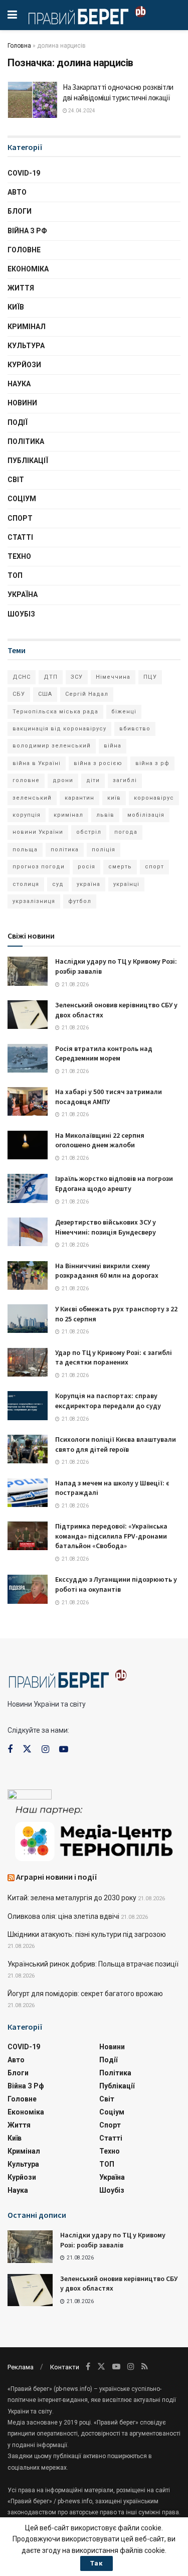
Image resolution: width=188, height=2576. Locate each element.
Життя (21, 288)
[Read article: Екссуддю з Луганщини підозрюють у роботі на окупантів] (28, 1589)
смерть (120, 867)
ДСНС (22, 677)
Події (18, 422)
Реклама (21, 2367)
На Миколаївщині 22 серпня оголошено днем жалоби (100, 1140)
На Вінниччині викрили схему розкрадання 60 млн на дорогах (107, 1271)
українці (126, 884)
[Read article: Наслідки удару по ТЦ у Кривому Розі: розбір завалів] (28, 971)
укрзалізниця (34, 901)
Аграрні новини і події (57, 1877)
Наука (19, 384)
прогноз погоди (39, 867)
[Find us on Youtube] (64, 1750)
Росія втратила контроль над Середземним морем (104, 1053)
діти (93, 780)
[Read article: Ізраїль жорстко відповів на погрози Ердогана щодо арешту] (28, 1188)
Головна (19, 46)
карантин (79, 798)
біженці (124, 712)
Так (97, 2563)
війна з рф (152, 763)
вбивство (135, 729)
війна (113, 746)
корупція (27, 815)
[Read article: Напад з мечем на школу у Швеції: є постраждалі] (28, 1493)
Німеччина (113, 677)
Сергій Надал (87, 694)
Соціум (22, 499)
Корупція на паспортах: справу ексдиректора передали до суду (108, 1401)
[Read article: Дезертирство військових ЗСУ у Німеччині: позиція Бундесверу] (28, 1232)
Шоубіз (21, 614)
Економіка (28, 269)
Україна (23, 594)
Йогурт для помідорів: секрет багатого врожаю (85, 1994)
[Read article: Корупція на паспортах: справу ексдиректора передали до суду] (28, 1405)
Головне (24, 250)
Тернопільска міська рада (55, 712)
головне (26, 780)
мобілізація (146, 815)
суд (58, 884)
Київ (16, 307)
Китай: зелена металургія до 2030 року (72, 1898)
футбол (80, 901)
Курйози (24, 365)
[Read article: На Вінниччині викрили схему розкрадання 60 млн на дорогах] (28, 1275)
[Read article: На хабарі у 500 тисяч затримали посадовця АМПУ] (28, 1101)
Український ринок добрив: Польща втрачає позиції (93, 1964)
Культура (26, 346)
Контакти (65, 2367)
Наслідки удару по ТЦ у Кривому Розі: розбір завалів (113, 2240)
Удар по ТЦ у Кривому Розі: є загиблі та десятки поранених (114, 1357)
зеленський (32, 798)
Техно (19, 556)
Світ (16, 480)
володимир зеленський (52, 746)
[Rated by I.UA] (30, 1796)
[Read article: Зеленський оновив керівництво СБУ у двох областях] (28, 1015)
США (45, 694)
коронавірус (154, 798)
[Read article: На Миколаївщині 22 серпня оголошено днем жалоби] (28, 1145)
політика (65, 850)
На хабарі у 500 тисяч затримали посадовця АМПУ (109, 1097)
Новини (22, 403)
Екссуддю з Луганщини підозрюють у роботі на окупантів (116, 1584)
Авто (17, 192)
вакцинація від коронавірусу (59, 729)
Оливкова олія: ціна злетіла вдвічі (63, 1916)
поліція (104, 850)
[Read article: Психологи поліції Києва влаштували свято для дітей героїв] (28, 1449)
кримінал (68, 815)
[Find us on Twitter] (27, 1749)
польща (25, 850)
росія (86, 867)
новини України (38, 832)
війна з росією (98, 763)
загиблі (125, 780)
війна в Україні (37, 763)
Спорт (20, 518)
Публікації (28, 461)
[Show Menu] (12, 15)
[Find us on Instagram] (45, 1750)
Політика (26, 441)
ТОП (15, 575)
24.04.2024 (81, 111)
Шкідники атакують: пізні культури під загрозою (87, 1934)
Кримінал (27, 327)
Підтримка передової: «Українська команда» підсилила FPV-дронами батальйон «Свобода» (111, 1536)
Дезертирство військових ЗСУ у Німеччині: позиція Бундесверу (106, 1227)
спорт (154, 867)
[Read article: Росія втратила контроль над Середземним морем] (28, 1058)
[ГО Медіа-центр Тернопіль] (94, 1832)
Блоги (20, 211)
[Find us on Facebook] (10, 1750)
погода (126, 832)
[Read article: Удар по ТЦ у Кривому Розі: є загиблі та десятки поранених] (28, 1362)
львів (105, 815)
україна (88, 884)
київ (114, 798)
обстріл (89, 832)
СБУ (19, 694)
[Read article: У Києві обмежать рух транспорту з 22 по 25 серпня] (28, 1319)
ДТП (51, 677)
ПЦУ (150, 677)
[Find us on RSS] (145, 2367)
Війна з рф (27, 231)
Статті (20, 537)
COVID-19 (24, 173)
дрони (63, 780)
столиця (26, 884)
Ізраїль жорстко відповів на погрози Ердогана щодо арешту (114, 1183)
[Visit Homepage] (87, 15)
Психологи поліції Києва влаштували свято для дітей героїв (116, 1444)
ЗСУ (77, 677)
